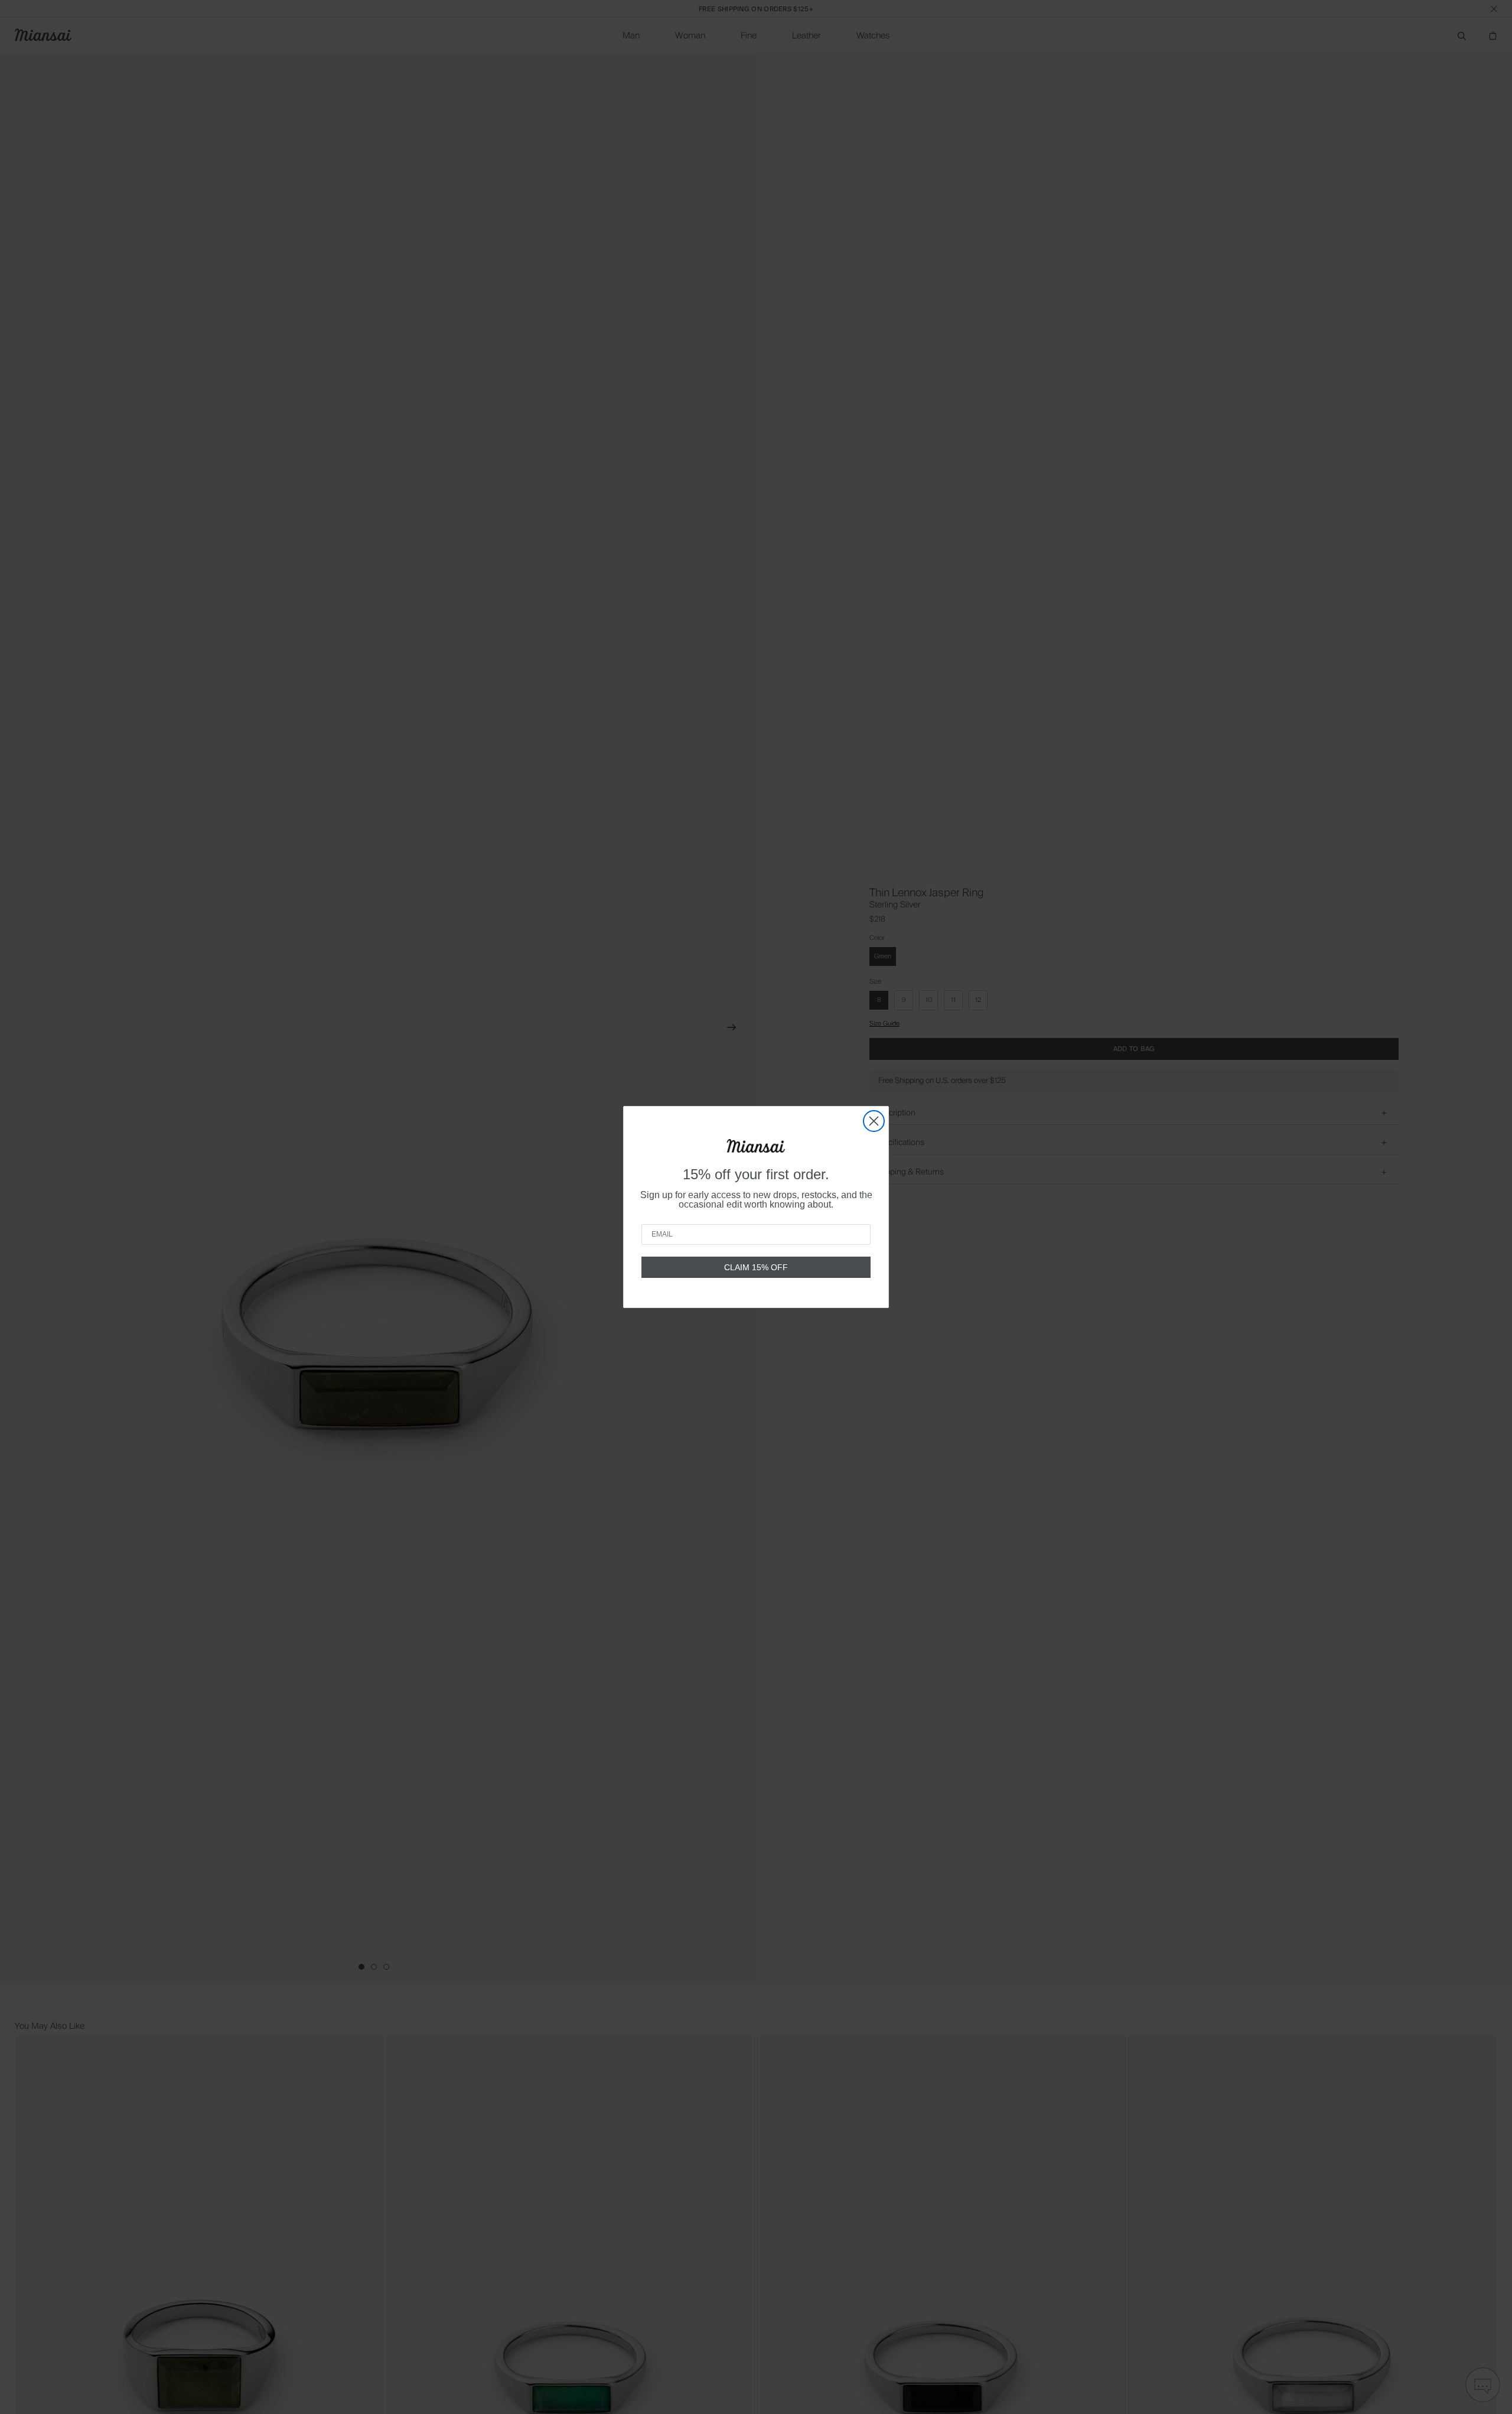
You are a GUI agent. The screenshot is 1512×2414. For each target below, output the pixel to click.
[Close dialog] (874, 1121)
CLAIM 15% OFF (756, 1267)
